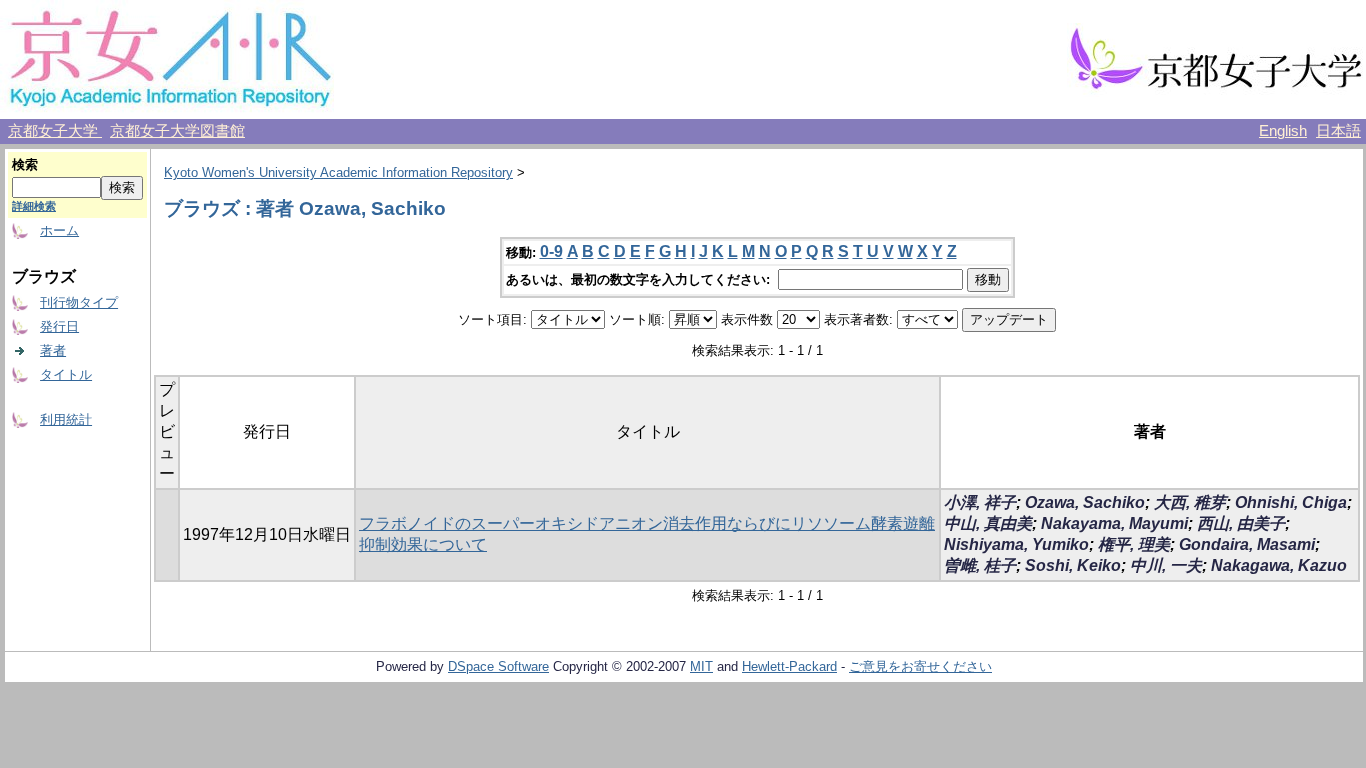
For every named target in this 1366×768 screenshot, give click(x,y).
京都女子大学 (55, 131)
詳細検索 (34, 206)
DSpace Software (498, 666)
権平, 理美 (1134, 544)
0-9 (551, 251)
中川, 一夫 (1166, 565)
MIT (701, 666)
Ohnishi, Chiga (1291, 502)
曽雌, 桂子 (980, 565)
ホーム (59, 230)
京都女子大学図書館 (177, 131)
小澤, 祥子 (980, 502)
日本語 (1338, 131)
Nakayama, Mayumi (1114, 523)
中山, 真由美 (988, 523)
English (1283, 131)
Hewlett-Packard (789, 666)
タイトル (66, 374)
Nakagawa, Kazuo (1279, 565)
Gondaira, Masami (1247, 544)
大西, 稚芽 (1190, 502)
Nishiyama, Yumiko (1016, 544)
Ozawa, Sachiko (1085, 502)
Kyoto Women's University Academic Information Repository (338, 172)
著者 (53, 350)
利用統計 (66, 419)
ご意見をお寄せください (920, 666)
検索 (25, 164)
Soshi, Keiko (1073, 565)
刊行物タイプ (79, 302)
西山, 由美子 (1241, 523)
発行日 (59, 326)
